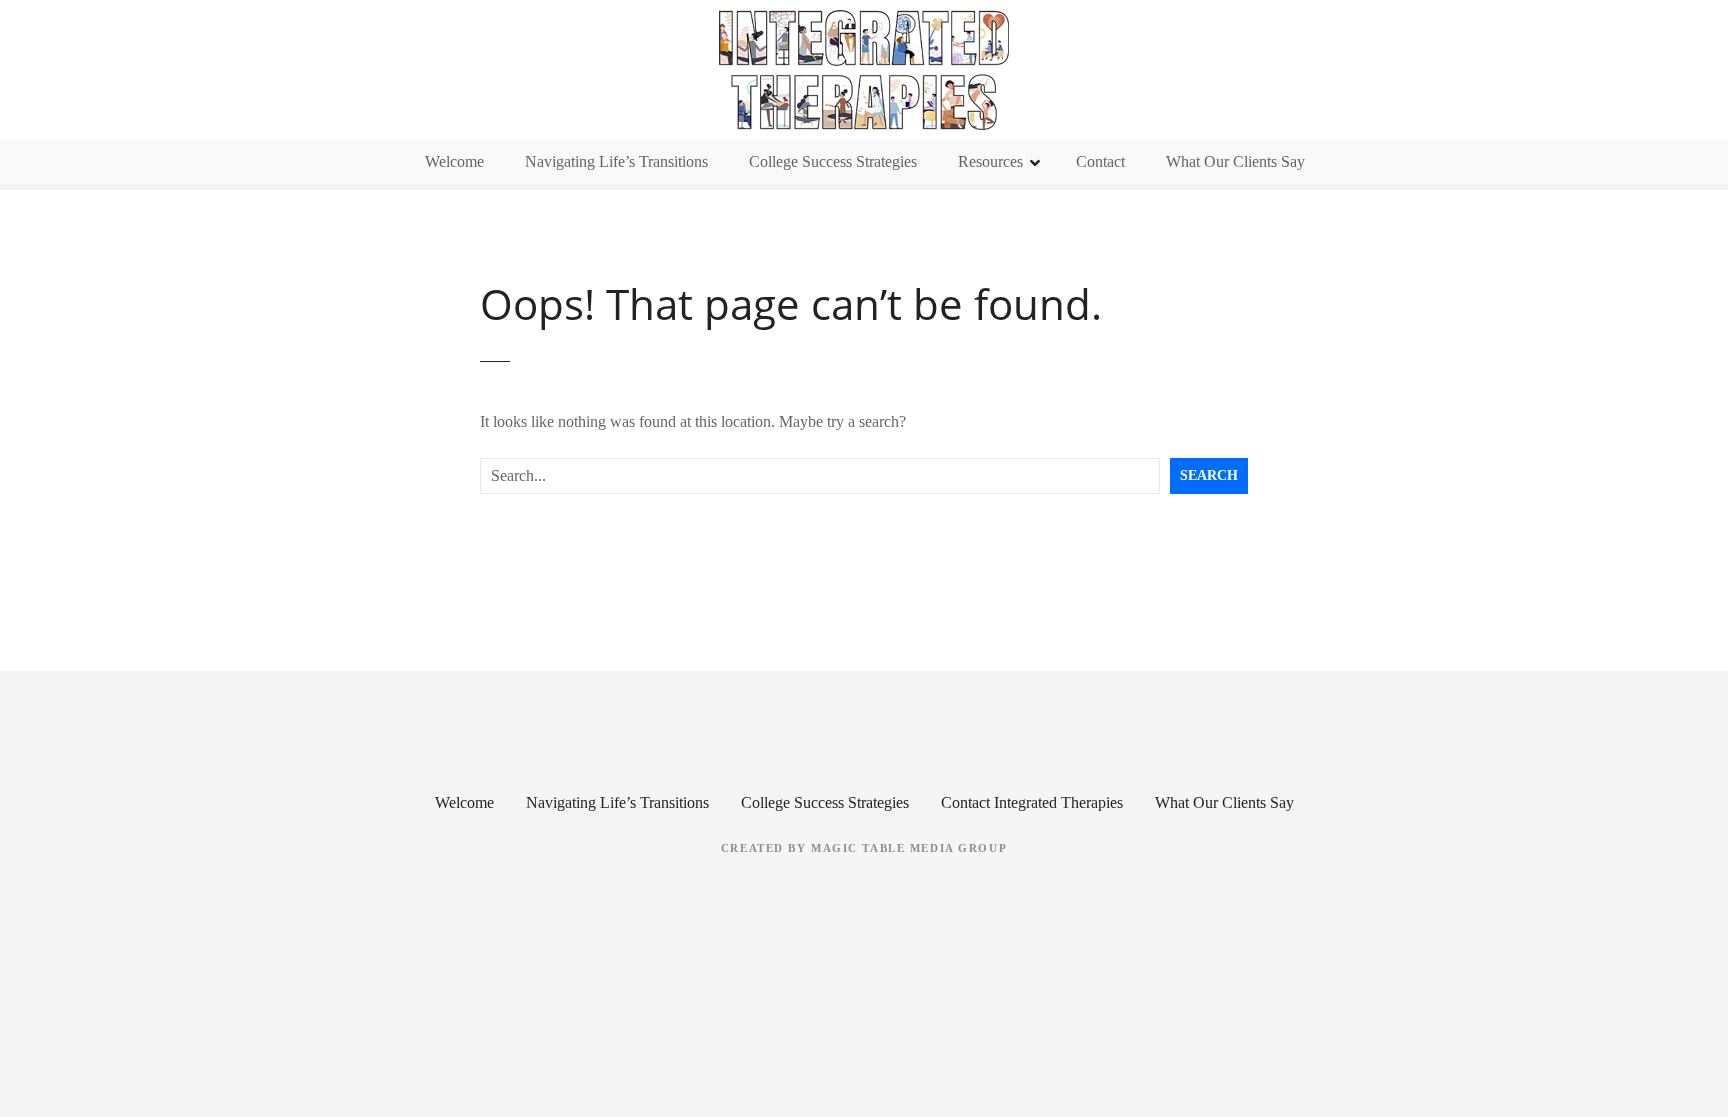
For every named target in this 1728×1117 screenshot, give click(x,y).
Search (1209, 475)
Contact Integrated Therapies (1032, 802)
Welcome (454, 161)
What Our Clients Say (1235, 161)
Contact (1100, 161)
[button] (864, 70)
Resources (990, 161)
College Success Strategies (833, 161)
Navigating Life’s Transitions (616, 161)
